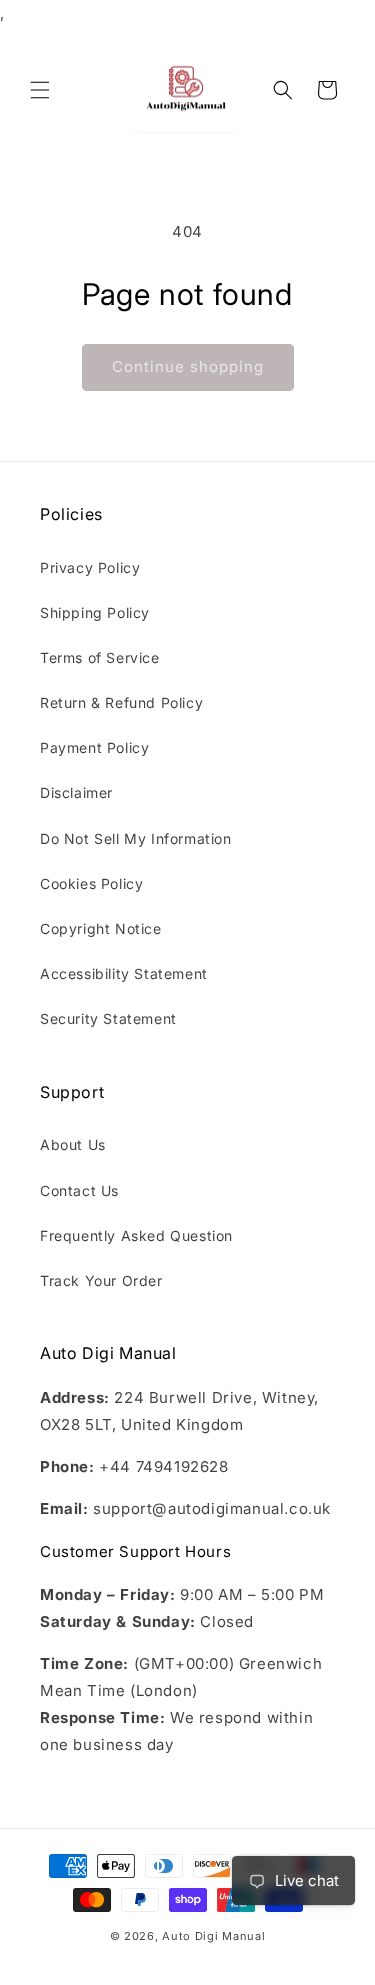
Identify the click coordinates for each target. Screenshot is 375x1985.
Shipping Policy (95, 612)
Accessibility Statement (124, 973)
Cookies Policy (91, 883)
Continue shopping (188, 366)
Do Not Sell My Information (136, 838)
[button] (40, 90)
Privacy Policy (90, 567)
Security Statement (108, 1018)
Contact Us (79, 1190)
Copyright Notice (101, 928)
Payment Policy (94, 747)
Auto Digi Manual (213, 1936)
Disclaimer (76, 792)
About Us (73, 1144)
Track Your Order (101, 1280)
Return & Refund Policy (121, 702)
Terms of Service (100, 657)
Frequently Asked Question (136, 1235)
